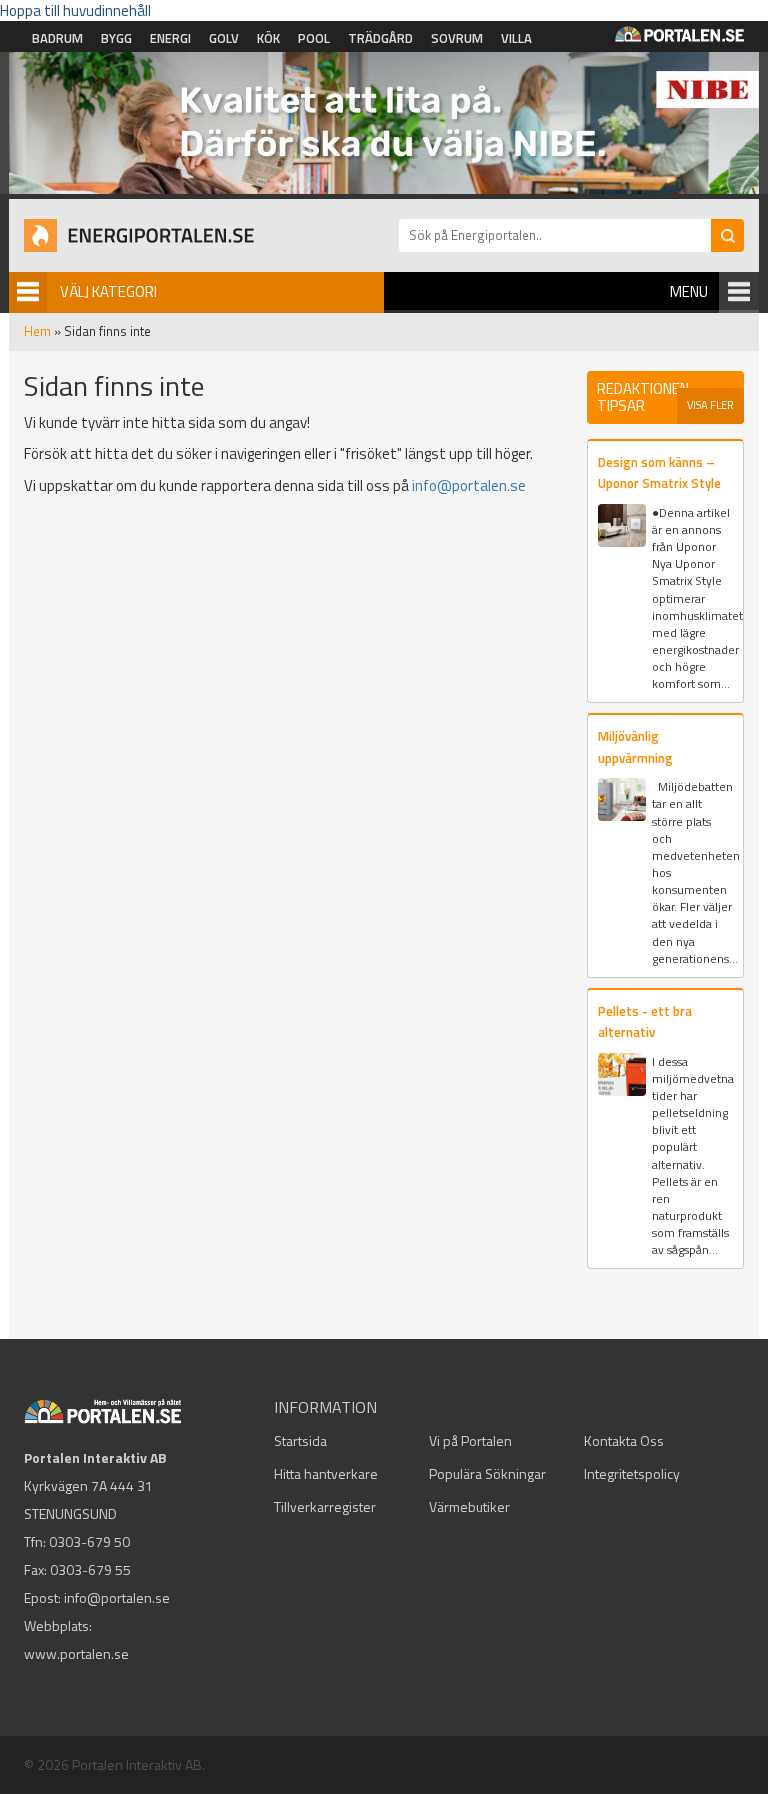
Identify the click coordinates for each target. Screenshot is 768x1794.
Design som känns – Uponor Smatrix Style (659, 472)
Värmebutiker (469, 1506)
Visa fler (710, 405)
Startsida (300, 1440)
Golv (224, 38)
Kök (268, 38)
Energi (170, 38)
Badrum (57, 38)
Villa (516, 38)
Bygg (116, 38)
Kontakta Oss (624, 1440)
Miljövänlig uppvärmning (635, 746)
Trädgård (380, 38)
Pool (314, 38)
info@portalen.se (469, 485)
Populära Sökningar (487, 1473)
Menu (689, 291)
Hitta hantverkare (326, 1473)
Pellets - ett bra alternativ (645, 1021)
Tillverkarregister (325, 1506)
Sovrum (457, 38)
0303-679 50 (89, 1541)
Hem (37, 331)
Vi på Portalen (470, 1440)
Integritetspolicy (632, 1473)
